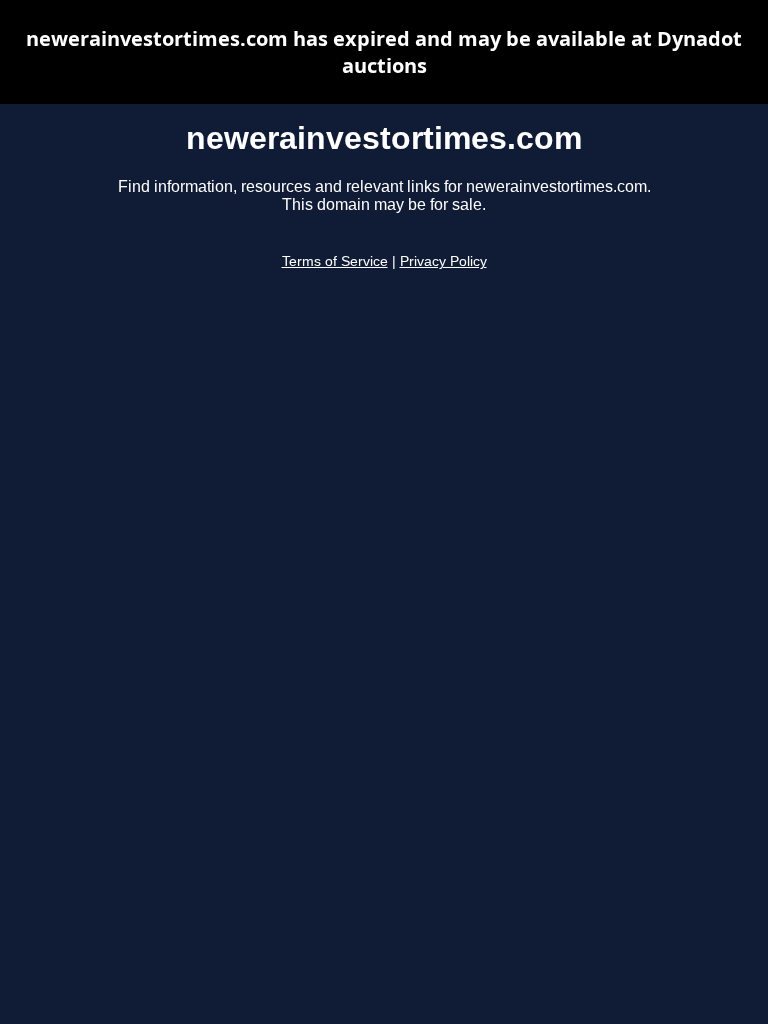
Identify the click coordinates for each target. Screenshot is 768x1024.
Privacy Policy (443, 261)
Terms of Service (335, 261)
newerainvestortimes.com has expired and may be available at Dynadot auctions (384, 52)
